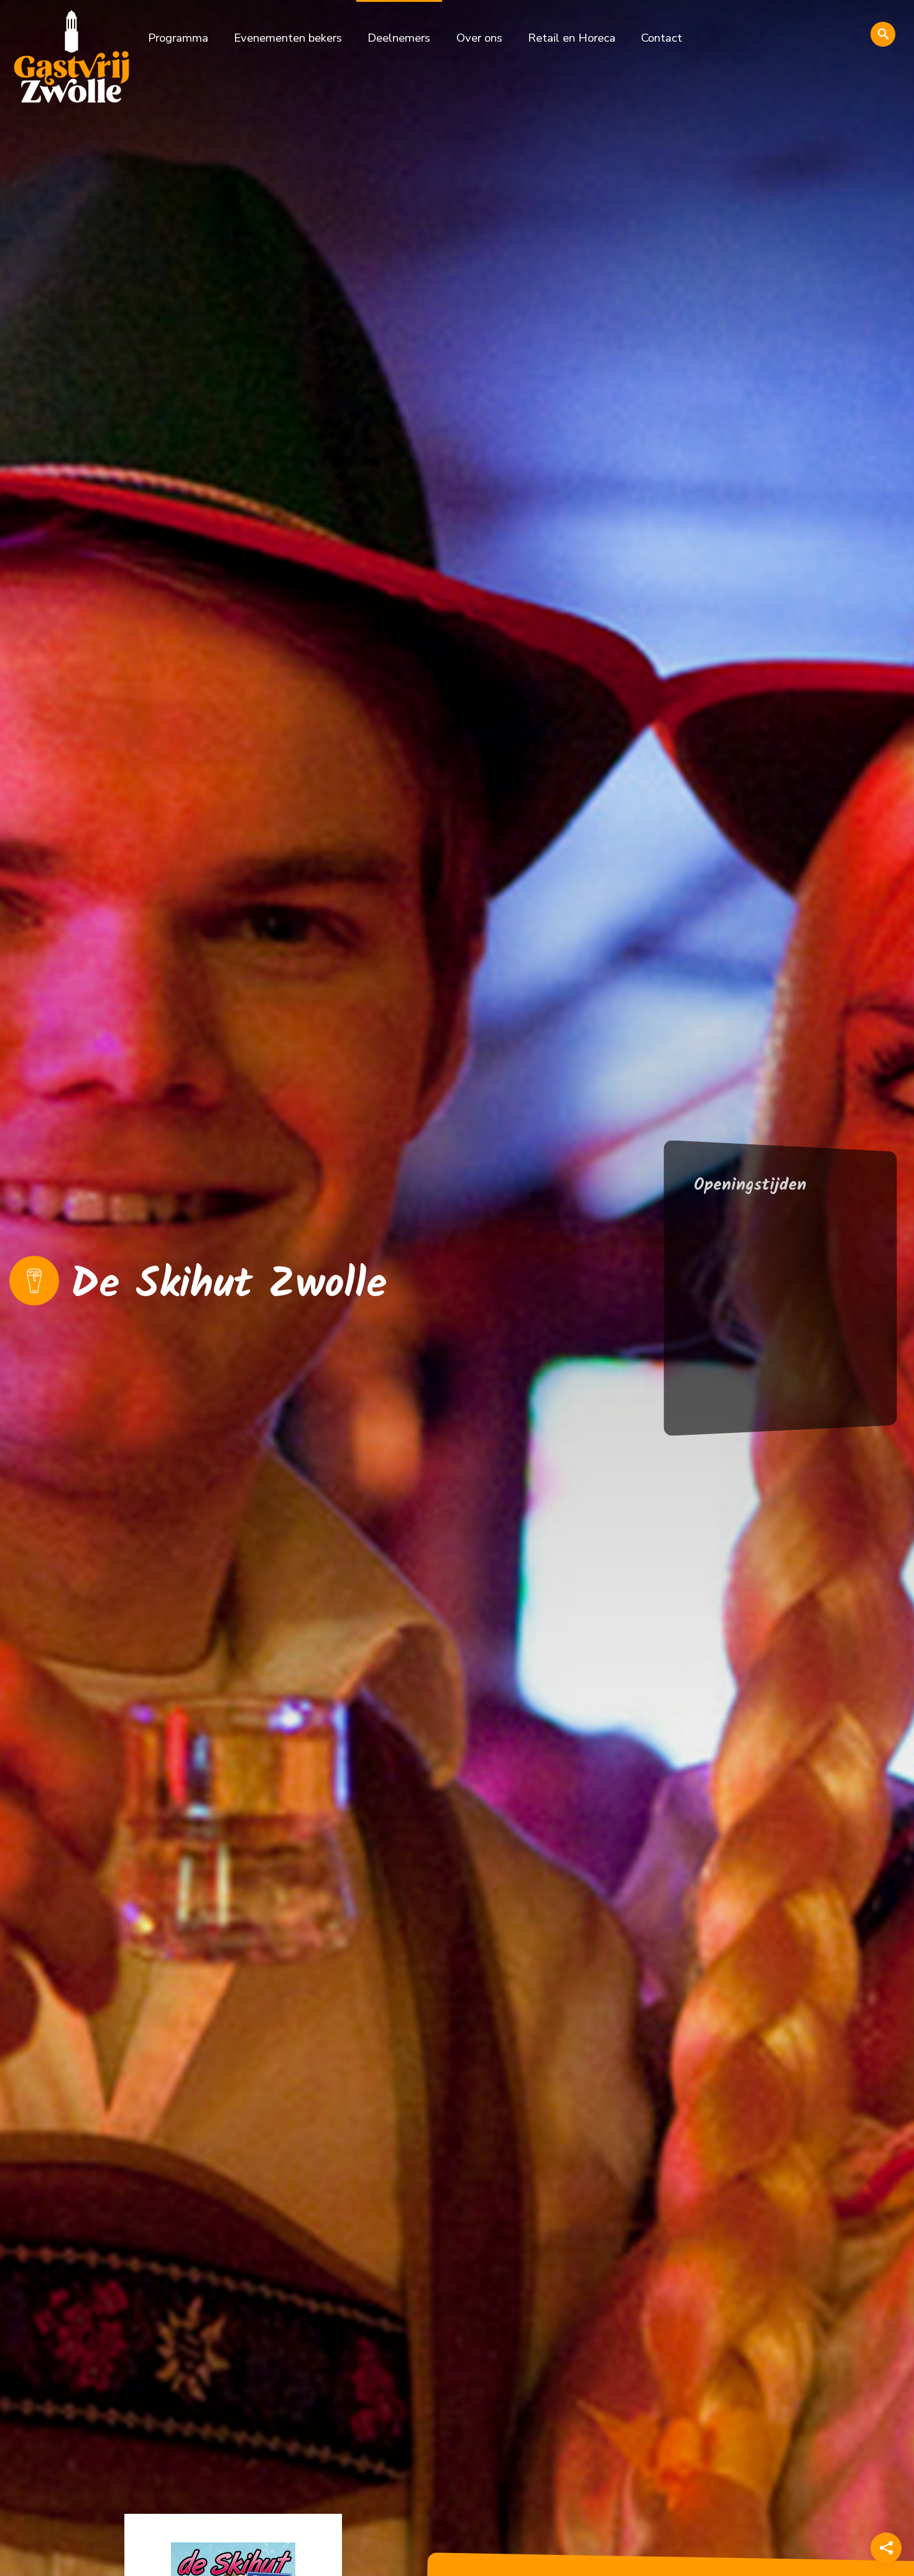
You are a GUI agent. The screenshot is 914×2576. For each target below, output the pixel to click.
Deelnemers (399, 38)
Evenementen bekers (288, 38)
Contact (662, 38)
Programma (178, 38)
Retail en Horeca (572, 38)
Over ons (479, 38)
